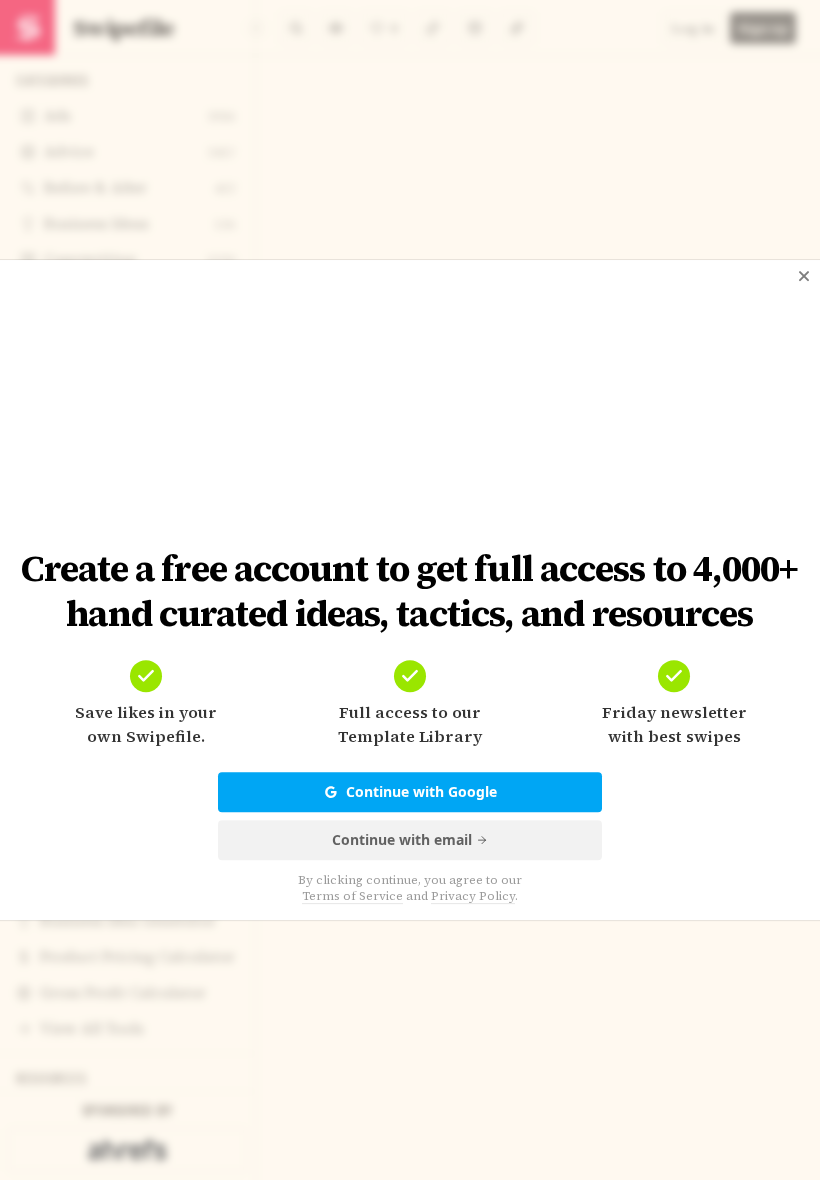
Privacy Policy (473, 896)
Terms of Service (352, 896)
